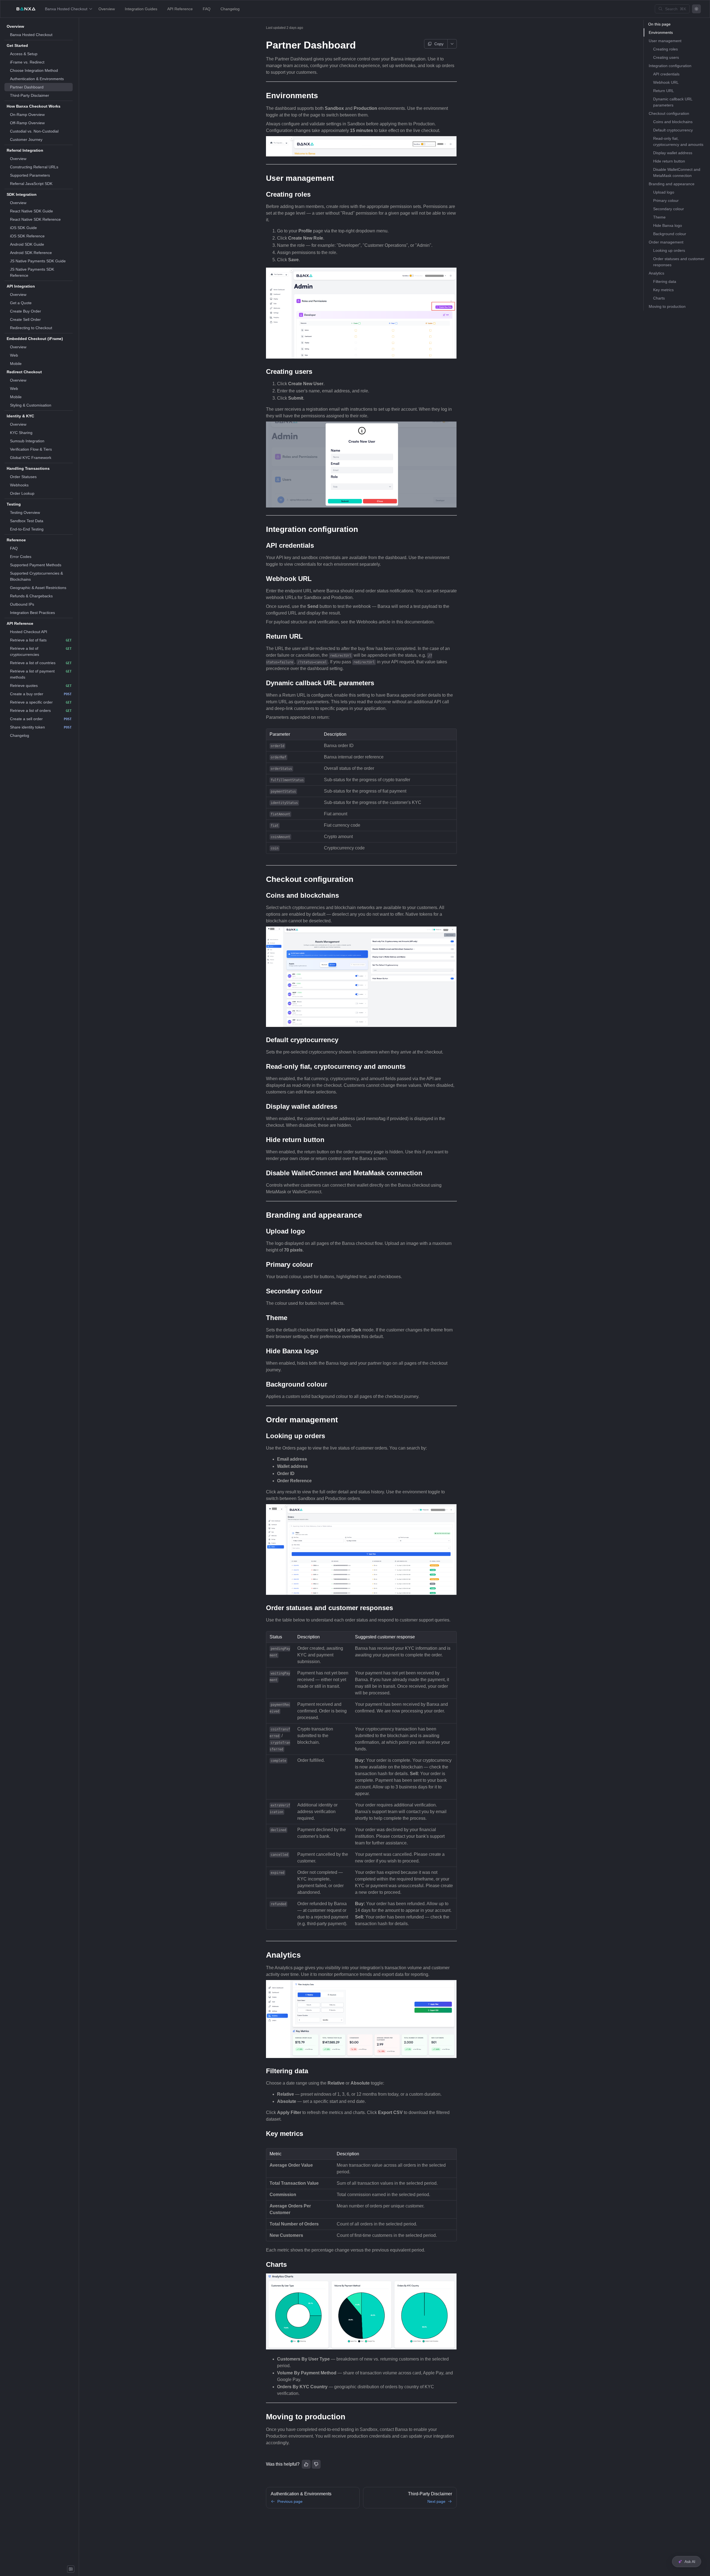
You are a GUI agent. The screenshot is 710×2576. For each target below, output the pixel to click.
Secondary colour (669, 209)
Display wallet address (673, 153)
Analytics (656, 273)
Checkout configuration (669, 113)
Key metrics (663, 290)
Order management (666, 242)
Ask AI (690, 2562)
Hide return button (669, 161)
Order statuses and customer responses (679, 262)
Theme (659, 217)
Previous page (290, 2501)
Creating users (666, 57)
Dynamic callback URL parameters (673, 102)
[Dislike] (316, 2464)
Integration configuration (670, 66)
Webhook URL (666, 82)
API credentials (666, 74)
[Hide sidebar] (71, 2569)
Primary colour (666, 201)
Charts (659, 298)
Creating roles (665, 49)
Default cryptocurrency (673, 130)
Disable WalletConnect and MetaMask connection (677, 172)
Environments (661, 32)
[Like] (306, 2464)
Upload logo (664, 192)
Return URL (664, 91)
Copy (439, 44)
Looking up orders (669, 250)
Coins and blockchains (673, 122)
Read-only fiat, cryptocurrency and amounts (678, 141)
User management (665, 41)
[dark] (696, 9)
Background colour (670, 234)
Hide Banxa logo (668, 225)
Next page (436, 2501)
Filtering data (665, 281)
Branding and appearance (672, 184)
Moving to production (667, 306)
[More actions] (452, 44)
